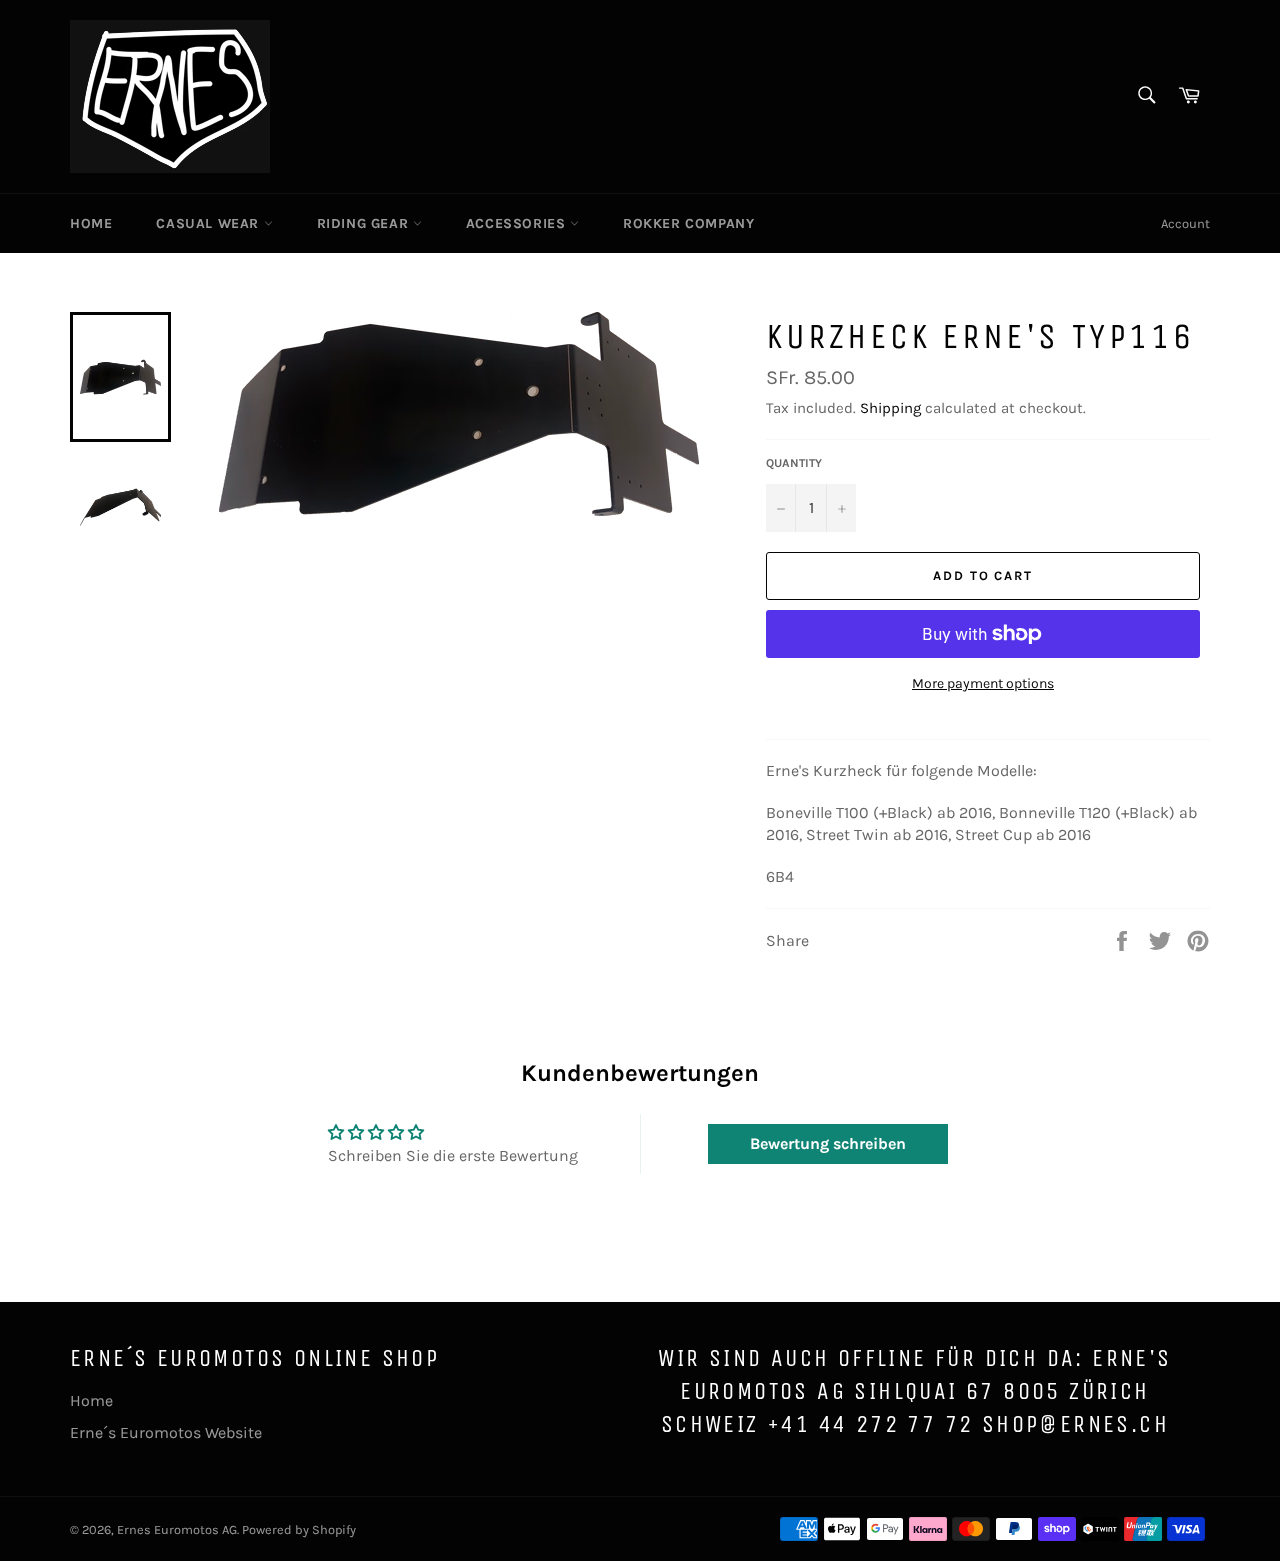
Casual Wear (209, 223)
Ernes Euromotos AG (177, 1529)
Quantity (794, 463)
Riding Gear (365, 223)
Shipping (890, 408)
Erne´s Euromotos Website (166, 1432)
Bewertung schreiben (828, 1143)
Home (91, 223)
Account (1185, 223)
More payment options (983, 683)
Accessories (518, 223)
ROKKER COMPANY (688, 223)
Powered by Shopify (299, 1529)
